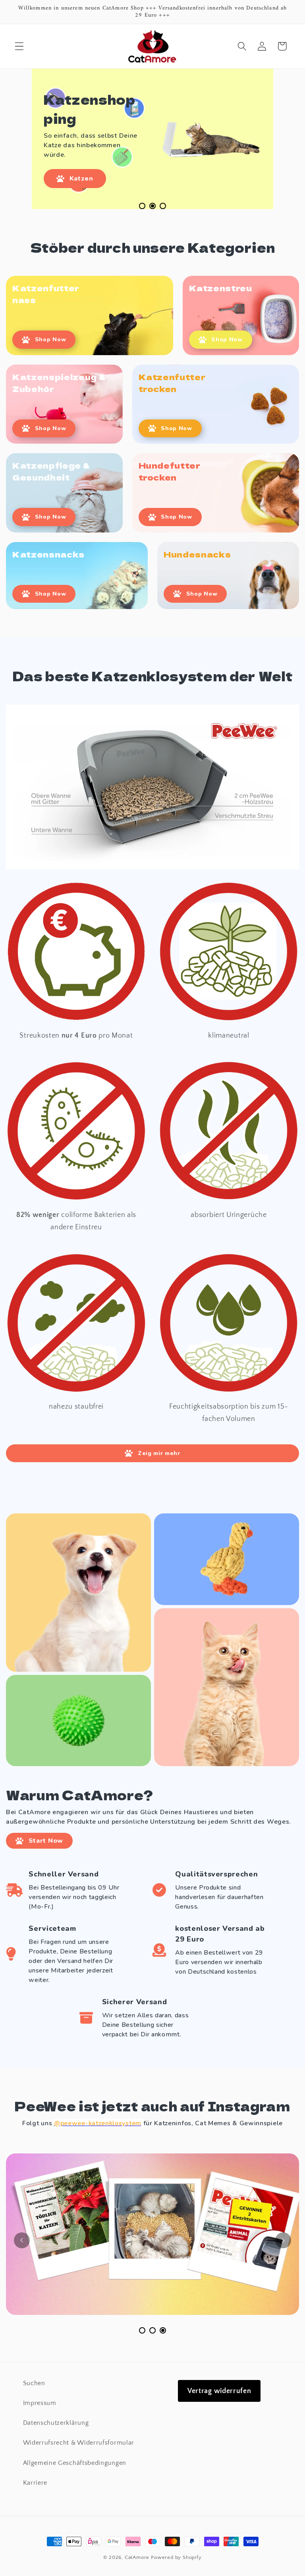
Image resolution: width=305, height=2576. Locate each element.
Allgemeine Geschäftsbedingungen (75, 2463)
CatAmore (137, 2557)
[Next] (283, 2240)
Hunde (80, 160)
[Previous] (22, 2240)
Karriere (35, 2483)
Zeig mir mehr (159, 1453)
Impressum (40, 2403)
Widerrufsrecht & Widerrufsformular (79, 2443)
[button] (19, 46)
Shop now (51, 339)
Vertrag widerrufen (219, 2391)
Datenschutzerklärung (56, 2423)
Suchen (34, 2383)
